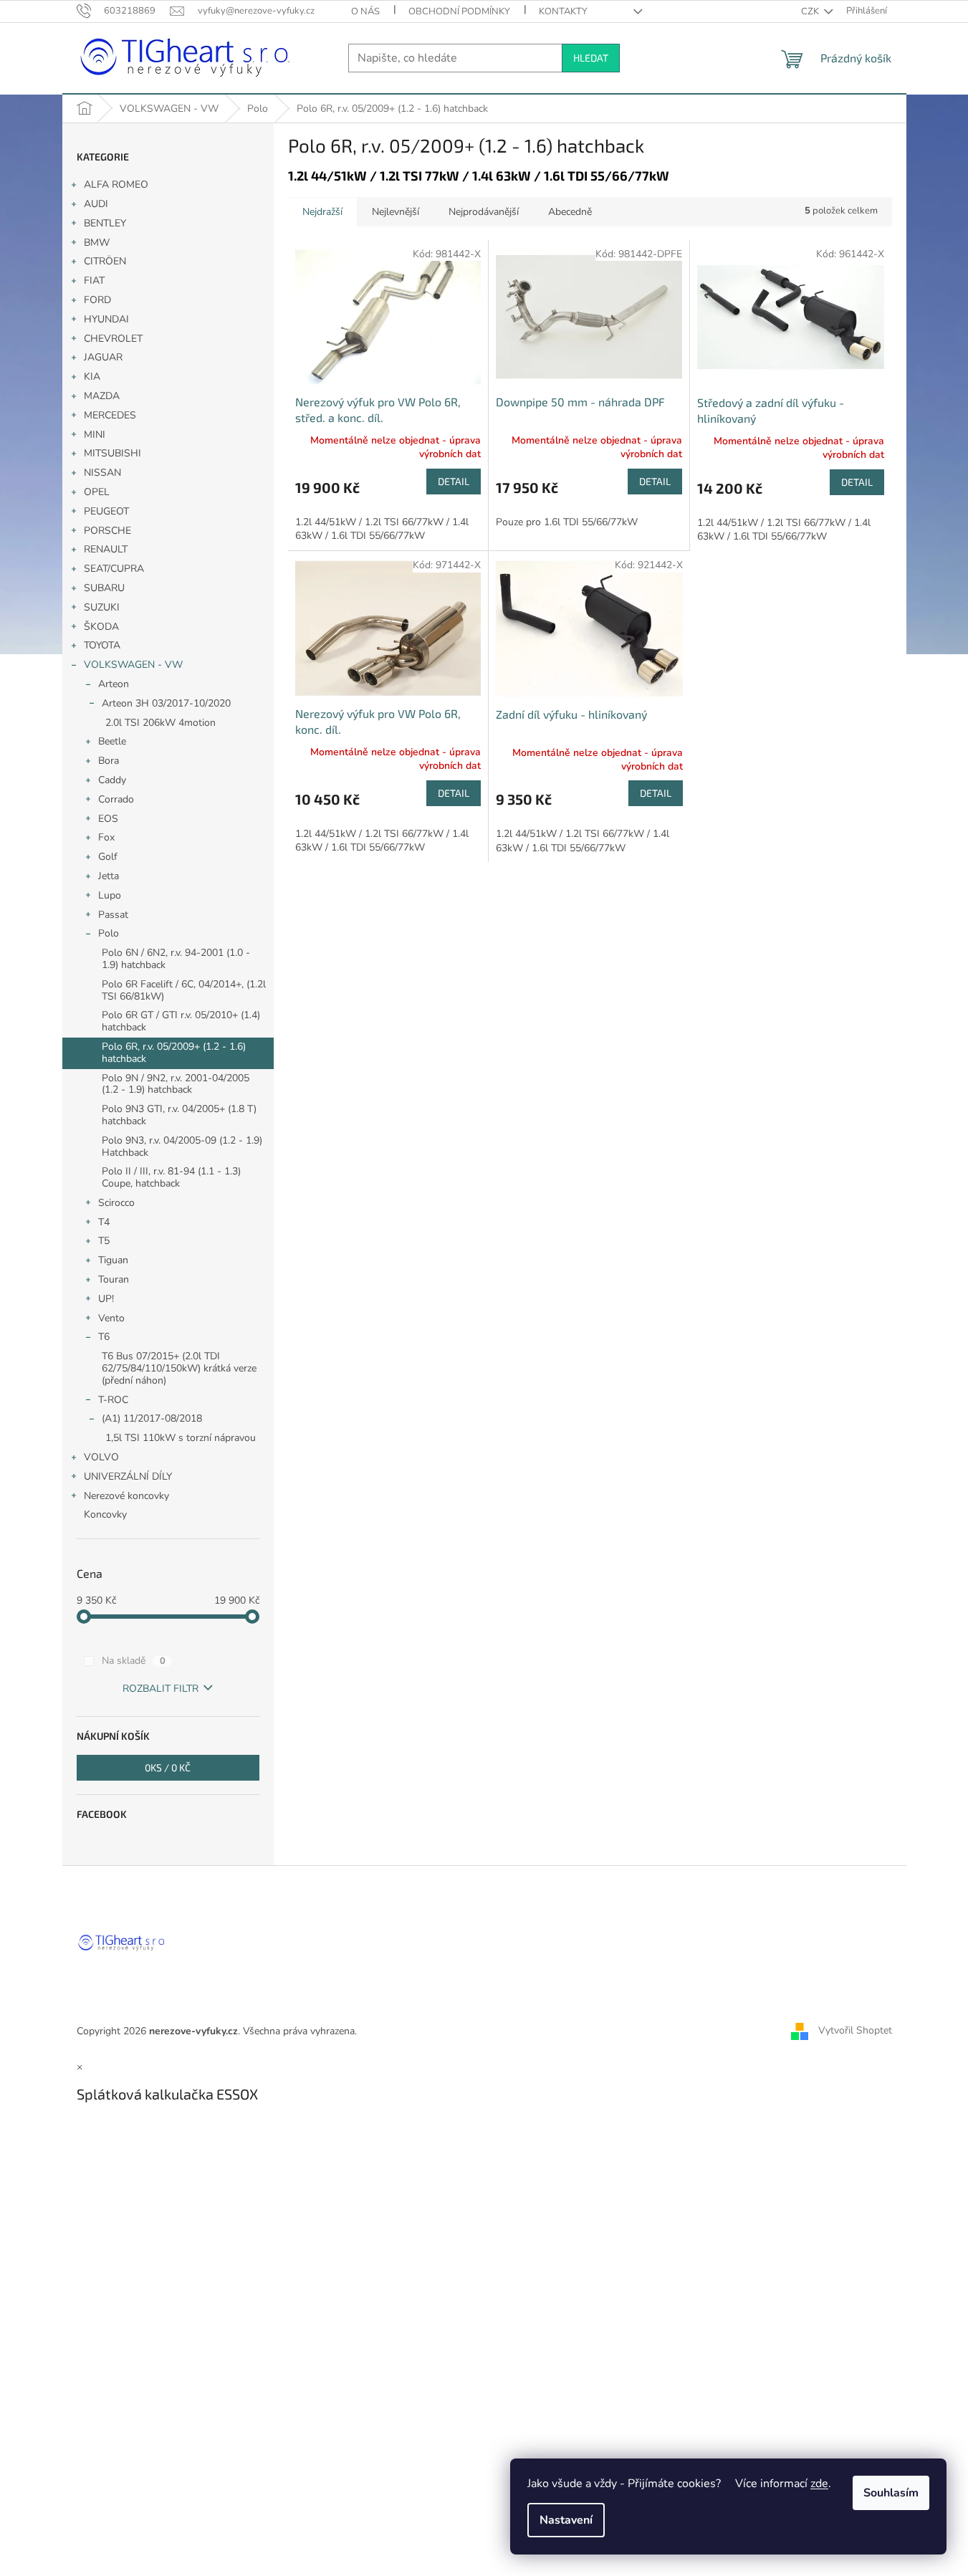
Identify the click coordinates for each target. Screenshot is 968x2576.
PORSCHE (107, 531)
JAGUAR (103, 357)
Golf (108, 857)
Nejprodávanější (484, 212)
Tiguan (113, 1260)
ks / (168, 1767)
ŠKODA (101, 627)
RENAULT (106, 549)
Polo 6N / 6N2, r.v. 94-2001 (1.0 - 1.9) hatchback (176, 959)
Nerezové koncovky (126, 1496)
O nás (365, 11)
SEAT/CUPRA (114, 569)
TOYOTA (102, 645)
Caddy (112, 780)
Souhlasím (891, 2493)
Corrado (116, 799)
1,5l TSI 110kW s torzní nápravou (181, 1438)
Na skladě (134, 1661)
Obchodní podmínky (459, 11)
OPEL (97, 492)
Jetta (109, 876)
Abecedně (570, 212)
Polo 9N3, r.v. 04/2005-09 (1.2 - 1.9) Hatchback (182, 1146)
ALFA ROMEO (116, 185)
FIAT (94, 281)
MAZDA (102, 396)
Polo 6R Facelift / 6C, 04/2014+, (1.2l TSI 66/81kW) (184, 990)
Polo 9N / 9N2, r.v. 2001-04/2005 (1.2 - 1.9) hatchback (176, 1084)
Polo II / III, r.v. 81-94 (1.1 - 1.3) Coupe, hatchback (171, 1177)
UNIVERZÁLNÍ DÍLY (128, 1476)
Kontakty (563, 11)
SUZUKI (102, 607)
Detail (454, 481)
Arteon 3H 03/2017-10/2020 (166, 703)
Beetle (112, 741)
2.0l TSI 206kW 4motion (160, 723)
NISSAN (102, 473)
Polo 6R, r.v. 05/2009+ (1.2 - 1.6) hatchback (174, 1053)
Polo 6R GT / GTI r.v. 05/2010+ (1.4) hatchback (181, 1021)
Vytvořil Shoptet (855, 2030)
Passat (113, 915)
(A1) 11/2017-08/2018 (152, 1418)
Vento (111, 1318)
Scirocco (116, 1203)
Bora (109, 761)
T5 (104, 1241)
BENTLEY (105, 223)
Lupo (110, 895)
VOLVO (101, 1457)
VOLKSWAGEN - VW (133, 665)
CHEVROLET (113, 339)
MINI (95, 435)
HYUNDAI (106, 319)
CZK (811, 11)
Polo (109, 933)
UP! (106, 1299)
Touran (114, 1279)
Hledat (591, 58)
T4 (104, 1222)
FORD (97, 300)
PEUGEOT (106, 511)
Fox (106, 837)
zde (819, 2484)
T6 (104, 1337)
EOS (108, 819)
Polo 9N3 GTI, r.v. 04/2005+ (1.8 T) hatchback (179, 1115)
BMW (97, 243)
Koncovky (105, 1514)
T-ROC (113, 1400)
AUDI (96, 204)
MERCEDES (110, 415)
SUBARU (104, 588)
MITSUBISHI (112, 453)
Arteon (114, 684)
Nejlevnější (396, 212)
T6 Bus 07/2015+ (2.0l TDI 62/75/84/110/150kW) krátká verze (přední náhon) (179, 1368)
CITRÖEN (105, 261)
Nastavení (566, 2520)
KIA (92, 377)
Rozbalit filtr (160, 1689)
